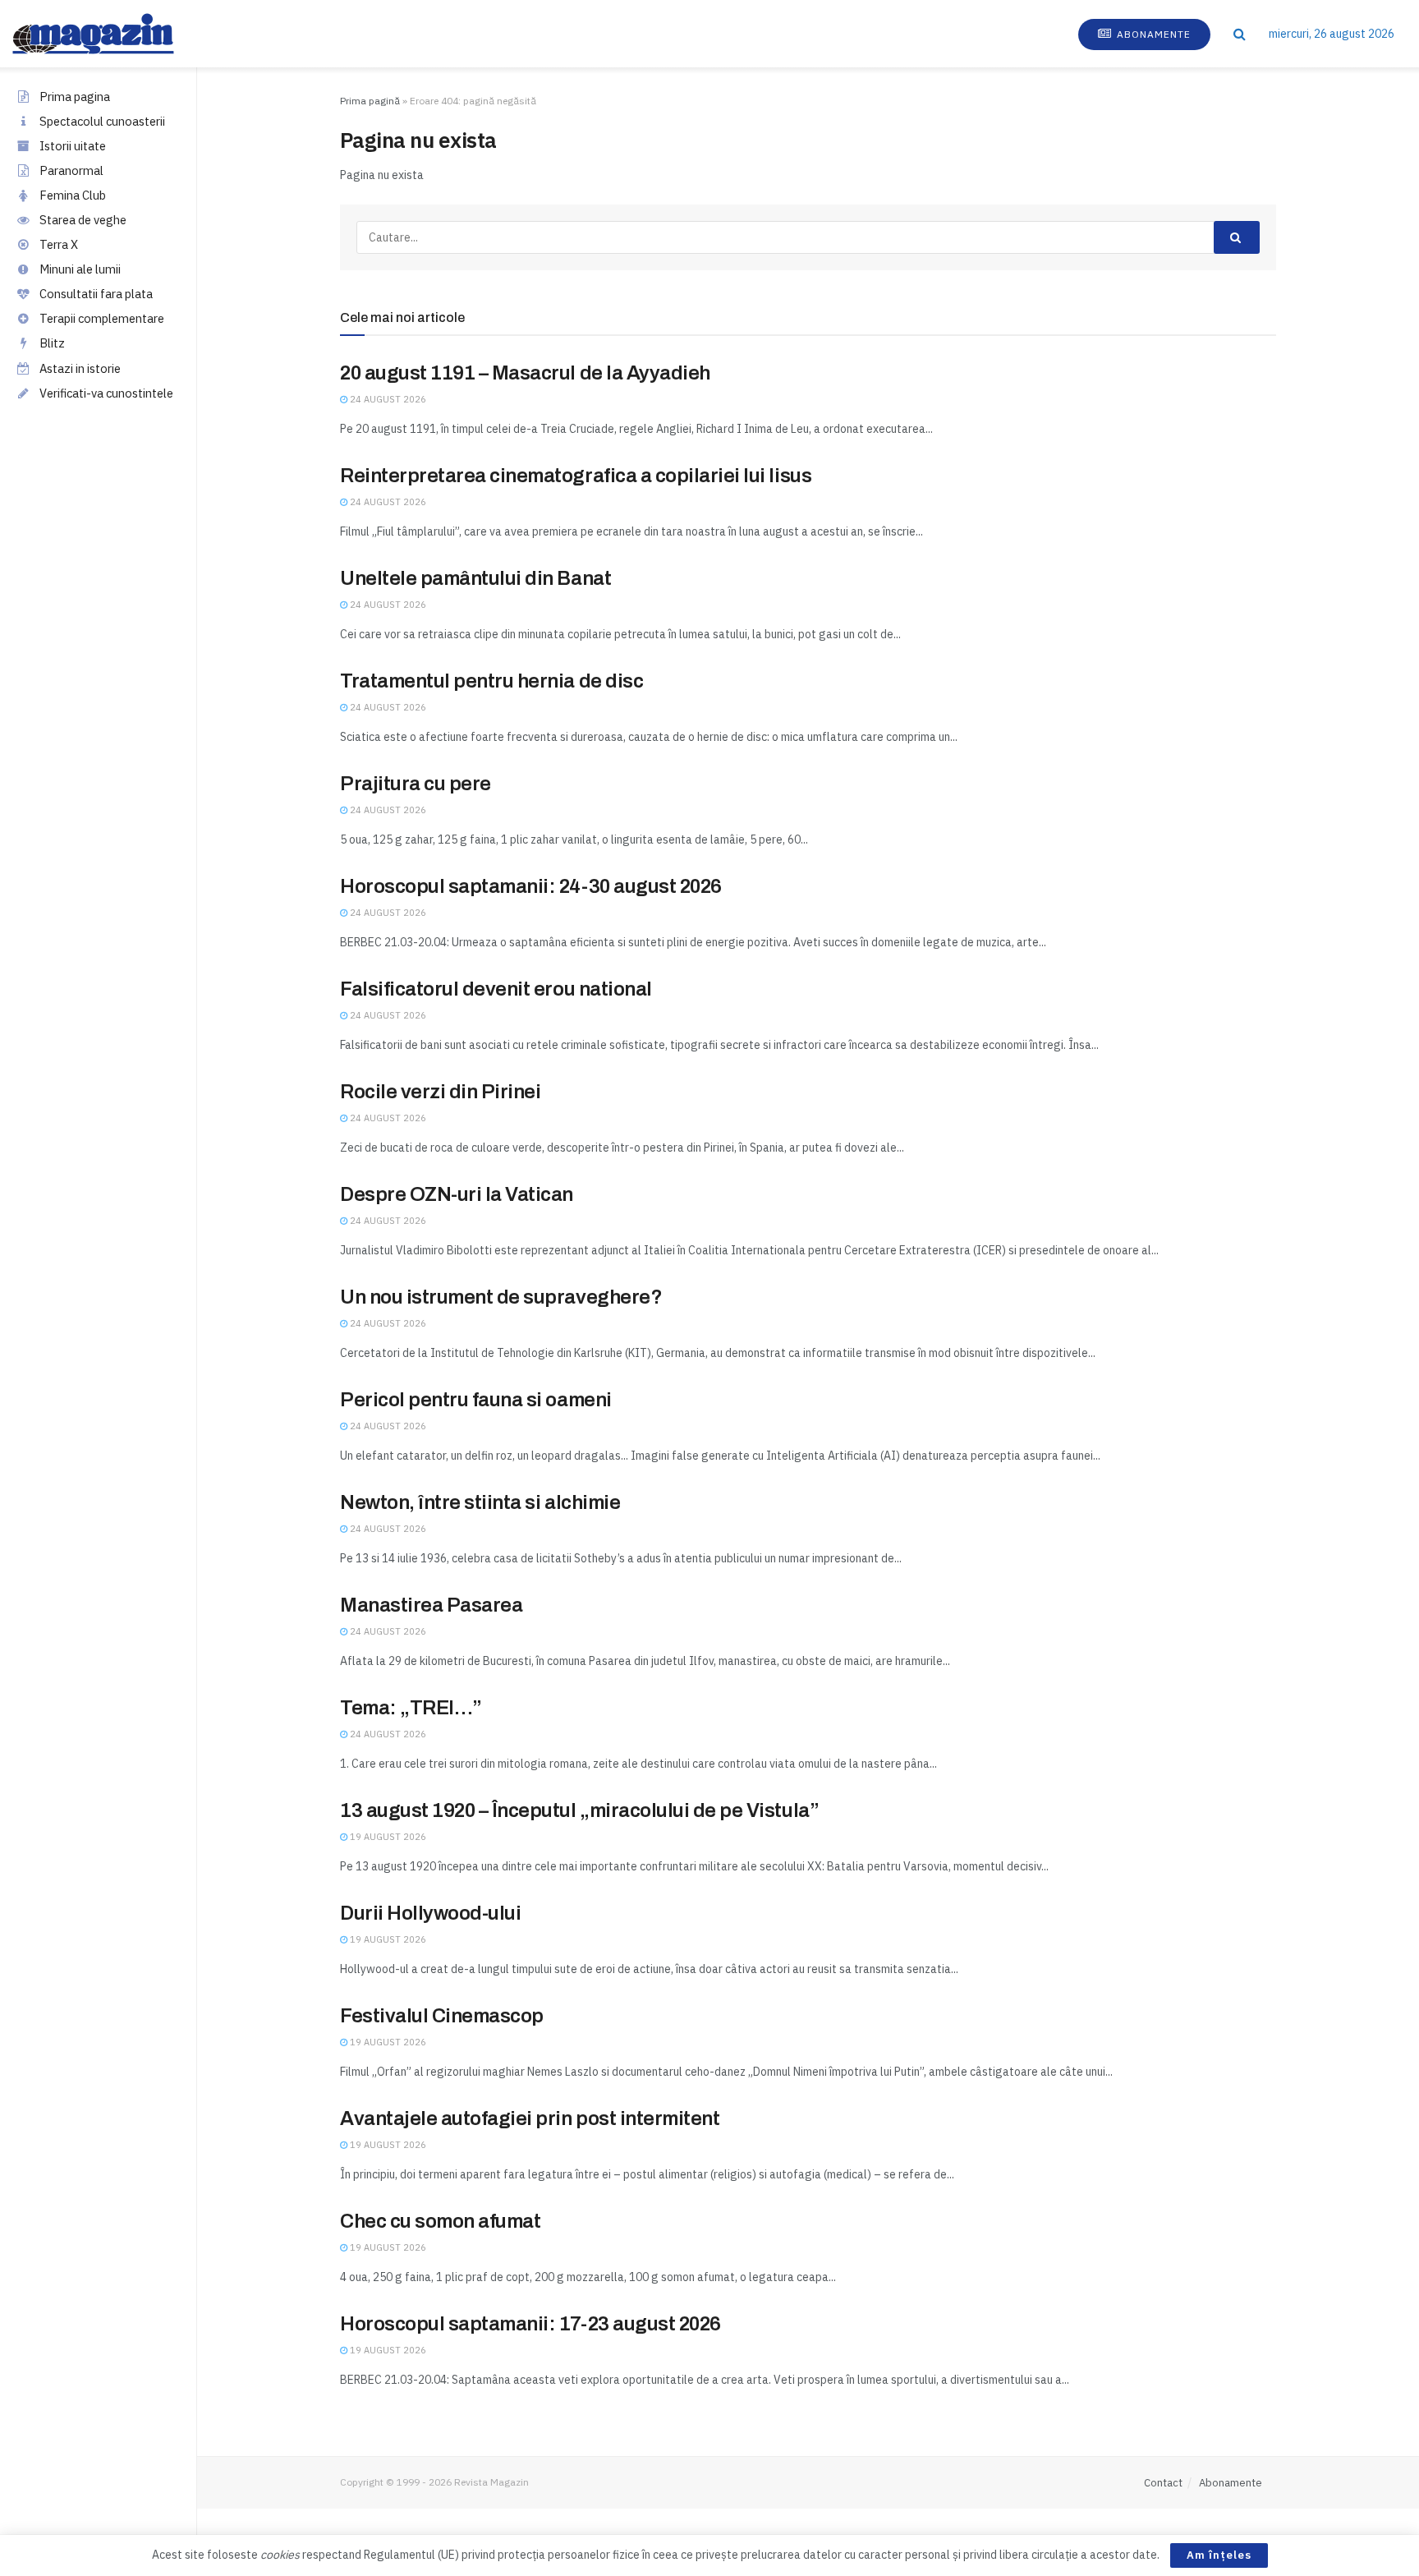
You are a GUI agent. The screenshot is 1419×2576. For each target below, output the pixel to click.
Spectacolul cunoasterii (102, 121)
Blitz (52, 343)
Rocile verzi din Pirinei (440, 1092)
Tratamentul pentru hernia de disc (491, 681)
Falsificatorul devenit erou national (496, 989)
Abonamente (1152, 34)
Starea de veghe (83, 220)
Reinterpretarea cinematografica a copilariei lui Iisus (576, 476)
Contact (1163, 2483)
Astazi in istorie (80, 368)
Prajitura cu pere (416, 784)
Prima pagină (370, 101)
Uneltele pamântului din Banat (475, 578)
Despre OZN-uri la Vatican (457, 1194)
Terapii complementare (102, 318)
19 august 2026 (387, 1837)
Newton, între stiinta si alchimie (480, 1502)
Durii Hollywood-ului (430, 1913)
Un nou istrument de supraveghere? (501, 1297)
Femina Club (73, 195)
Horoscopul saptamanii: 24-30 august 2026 (531, 886)
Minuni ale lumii (80, 269)
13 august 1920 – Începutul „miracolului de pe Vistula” (579, 1810)
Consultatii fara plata (96, 294)
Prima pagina (75, 97)
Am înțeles (1219, 2555)
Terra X (59, 244)
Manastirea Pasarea (431, 1605)
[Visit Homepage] (110, 34)
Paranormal (71, 170)
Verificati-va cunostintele (106, 393)
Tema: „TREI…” (411, 1708)
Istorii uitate (73, 146)
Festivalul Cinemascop (442, 2016)
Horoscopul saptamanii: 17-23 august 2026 (530, 2324)
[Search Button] (1240, 34)
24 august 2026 (387, 399)
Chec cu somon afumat (440, 2221)
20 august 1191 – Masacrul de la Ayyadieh (525, 373)
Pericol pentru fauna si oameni (476, 1400)
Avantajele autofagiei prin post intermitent (530, 2118)
